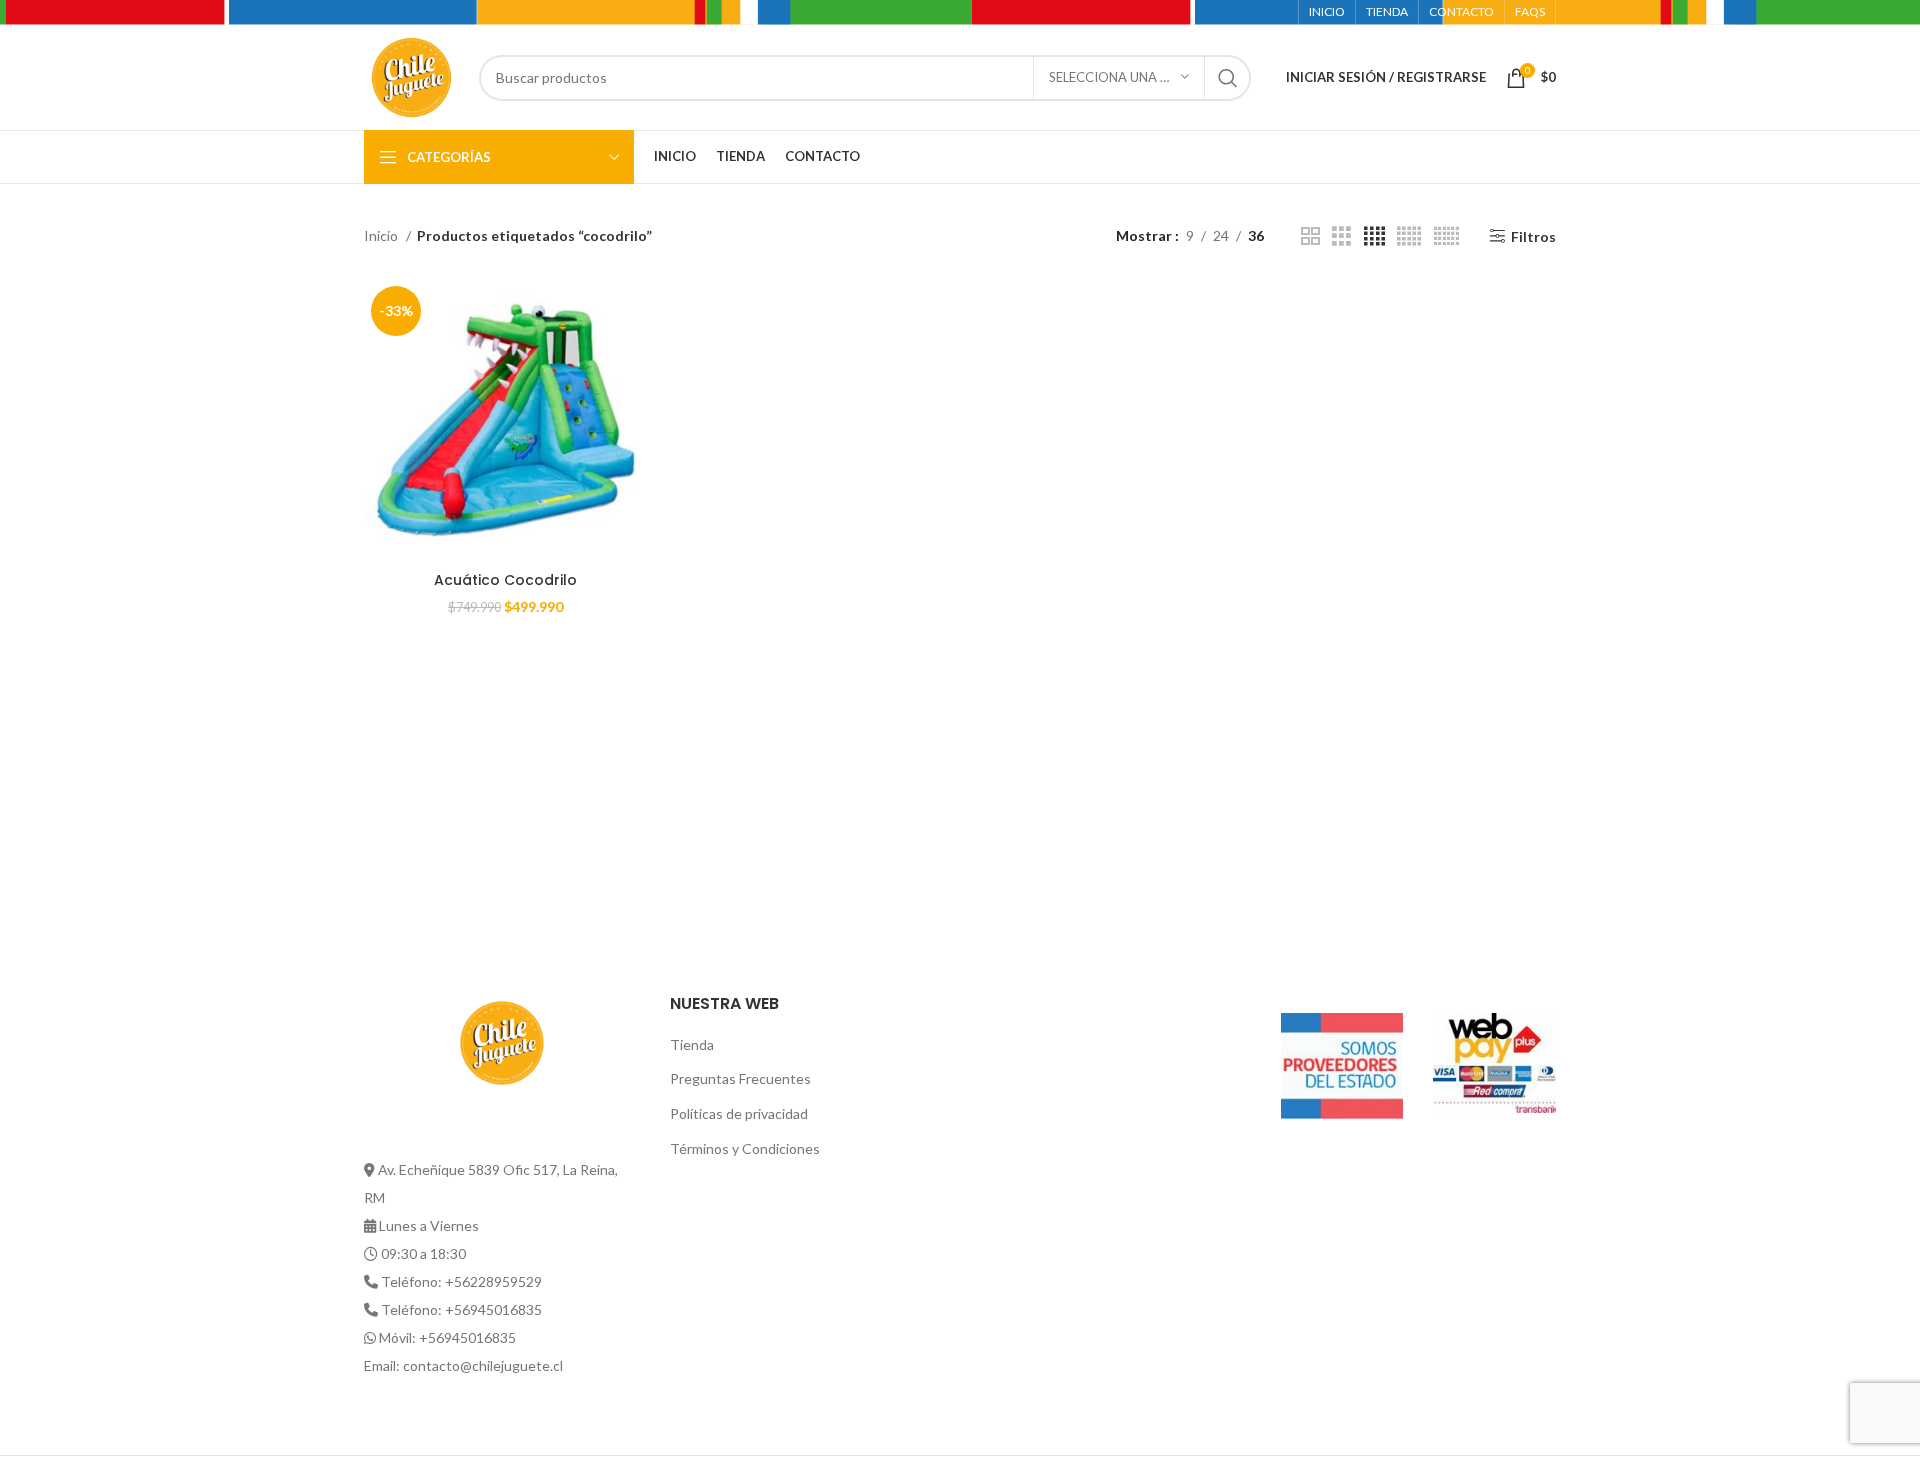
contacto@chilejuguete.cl (483, 1365)
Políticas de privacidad (739, 1113)
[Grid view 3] (1341, 236)
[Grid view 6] (1446, 236)
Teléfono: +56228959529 (461, 1281)
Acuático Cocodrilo (505, 580)
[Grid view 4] (1374, 236)
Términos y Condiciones (745, 1148)
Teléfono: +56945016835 (461, 1309)
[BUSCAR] (1228, 78)
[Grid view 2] (1310, 236)
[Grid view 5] (1409, 236)
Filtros (1533, 236)
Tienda (692, 1044)
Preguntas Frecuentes (740, 1078)
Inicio (382, 235)
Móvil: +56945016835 (447, 1337)
